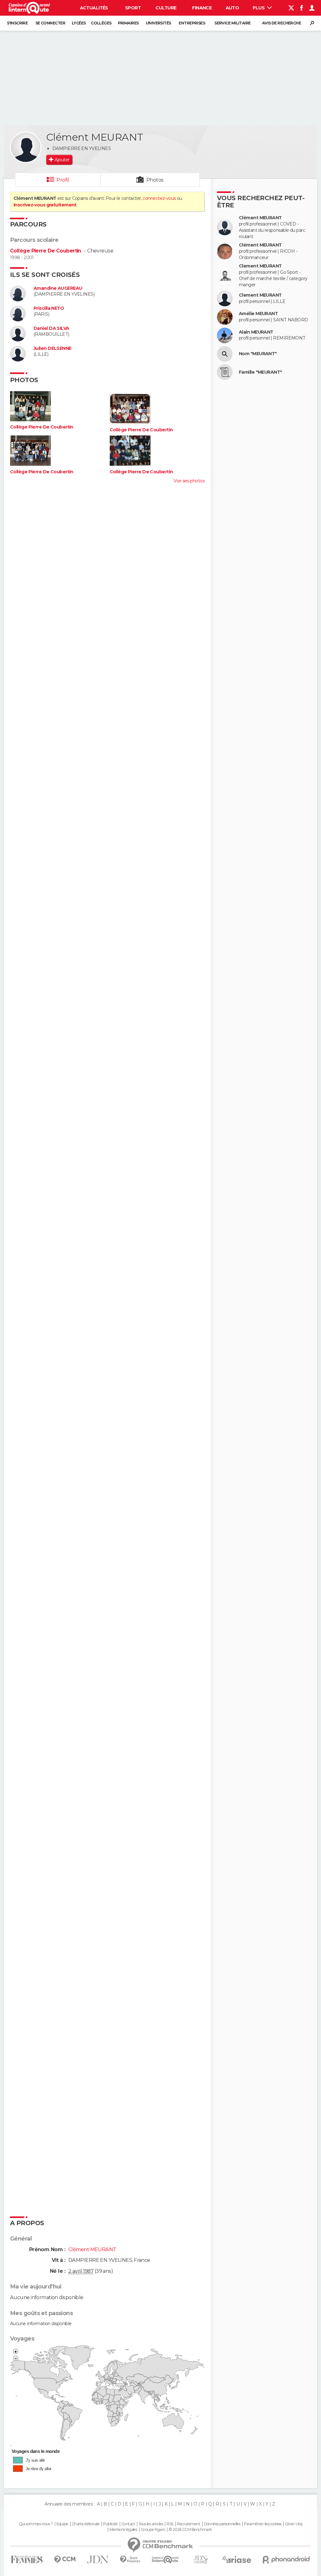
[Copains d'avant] (165, 2560)
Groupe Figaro (153, 2530)
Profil (63, 180)
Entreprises (192, 23)
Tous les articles (151, 2524)
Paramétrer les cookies (263, 2524)
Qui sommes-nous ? (36, 2524)
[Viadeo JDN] (201, 2560)
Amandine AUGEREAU (58, 288)
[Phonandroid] (286, 2560)
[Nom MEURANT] (225, 354)
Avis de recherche (282, 23)
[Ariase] (237, 2559)
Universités (158, 23)
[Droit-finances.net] (130, 2560)
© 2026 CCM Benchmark (190, 2530)
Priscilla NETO (49, 308)
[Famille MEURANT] (225, 372)
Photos (155, 180)
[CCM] (65, 2560)
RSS (170, 2524)
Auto (232, 8)
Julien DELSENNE (53, 348)
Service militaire (232, 23)
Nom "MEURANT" (258, 354)
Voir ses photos (189, 481)
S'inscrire (17, 23)
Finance (202, 8)
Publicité (111, 2524)
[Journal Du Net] (98, 2560)
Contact (128, 2524)
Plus (259, 8)
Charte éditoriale (86, 2524)
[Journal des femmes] (27, 2560)
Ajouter (62, 160)
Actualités (94, 8)
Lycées (79, 23)
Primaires (128, 23)
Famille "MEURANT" (260, 372)
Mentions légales (123, 2530)
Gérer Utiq (294, 2524)
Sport (133, 8)
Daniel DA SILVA (51, 328)
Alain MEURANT (256, 332)
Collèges (101, 23)
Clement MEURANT (260, 266)
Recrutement (188, 2524)
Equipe (62, 2524)
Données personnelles (222, 2524)
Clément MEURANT (260, 218)
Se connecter (50, 23)
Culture (166, 8)
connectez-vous (159, 198)
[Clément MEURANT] (26, 147)
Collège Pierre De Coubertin (46, 251)
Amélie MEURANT (258, 314)
